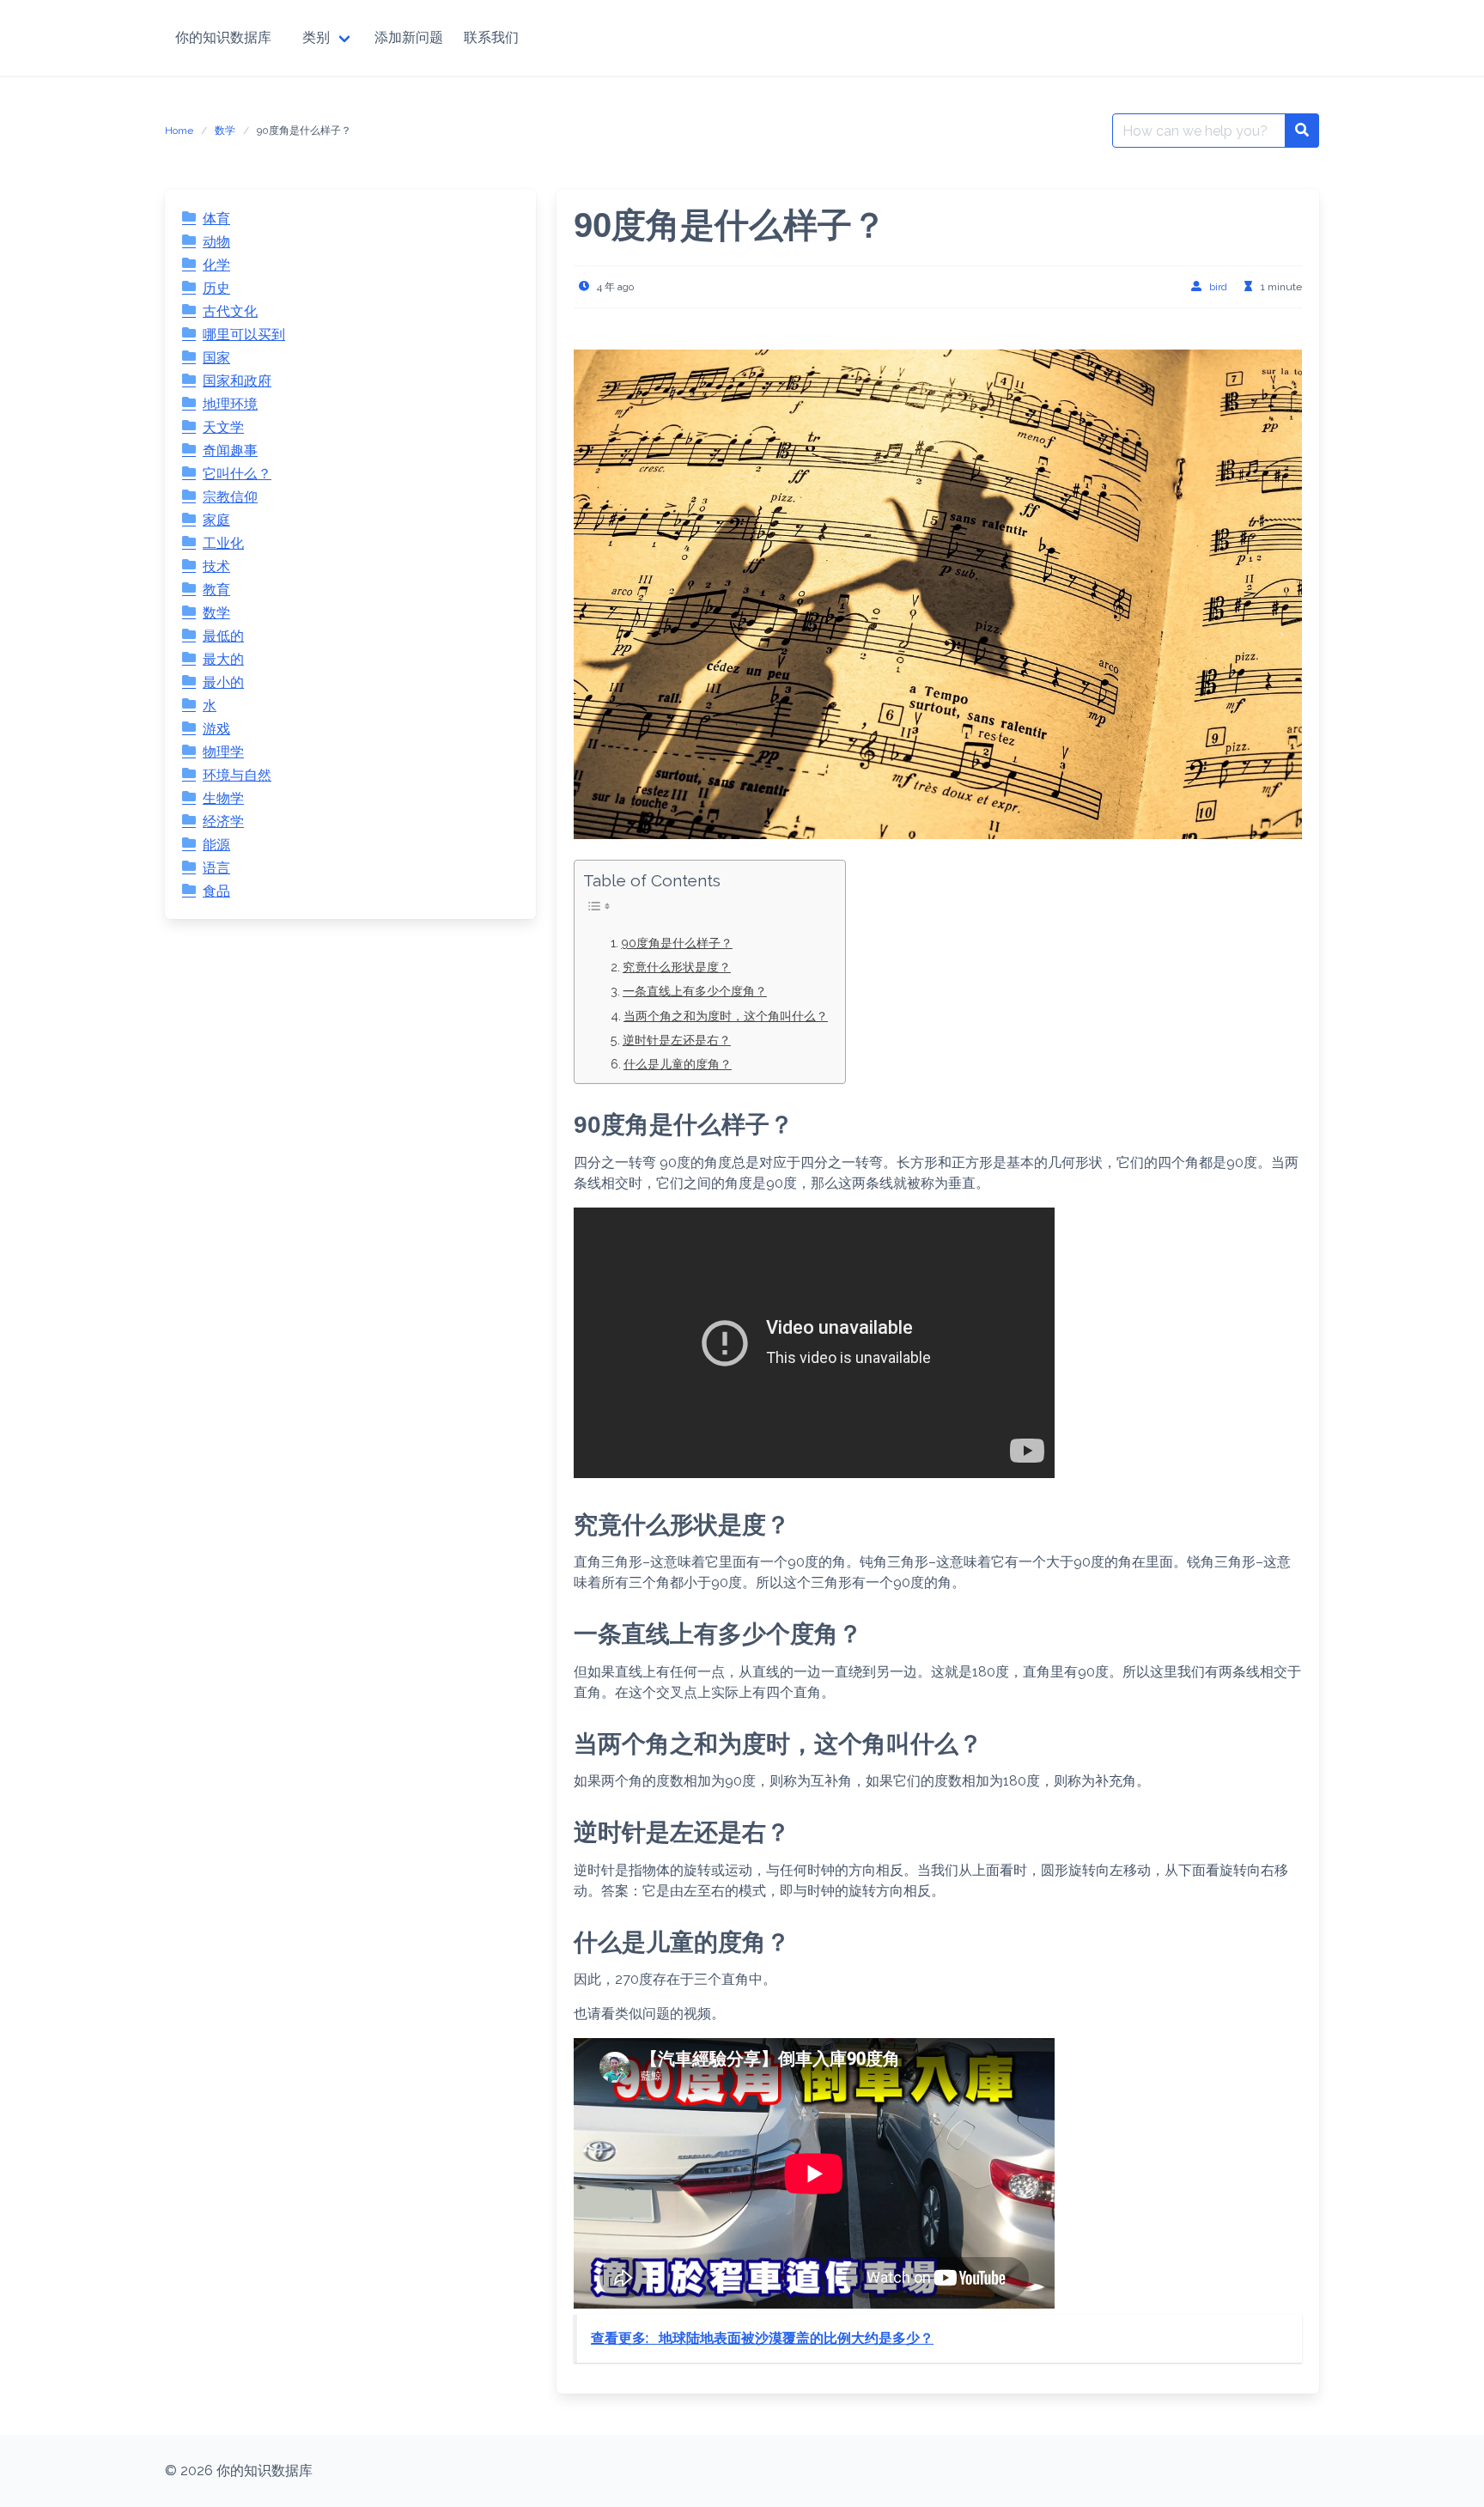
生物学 (223, 798)
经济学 (223, 821)
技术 (216, 566)
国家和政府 (237, 381)
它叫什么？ (237, 474)
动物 (216, 242)
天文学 (223, 427)
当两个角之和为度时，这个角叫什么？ (726, 1016)
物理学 (223, 752)
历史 (216, 288)
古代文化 (230, 311)
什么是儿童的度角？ (678, 1064)
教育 (216, 590)
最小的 (223, 682)
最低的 (223, 636)
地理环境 (230, 404)
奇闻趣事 (230, 450)
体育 (216, 219)
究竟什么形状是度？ (677, 967)
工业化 (223, 543)
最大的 (223, 659)
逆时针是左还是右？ (677, 1040)
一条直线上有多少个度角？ (695, 991)
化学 (216, 265)
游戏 (216, 729)
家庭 (216, 520)
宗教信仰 (230, 497)
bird (1218, 287)
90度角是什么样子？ (677, 943)
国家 (216, 358)
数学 (225, 131)
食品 (216, 891)
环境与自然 (237, 775)
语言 (216, 868)
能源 (216, 845)
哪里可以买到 (244, 335)
